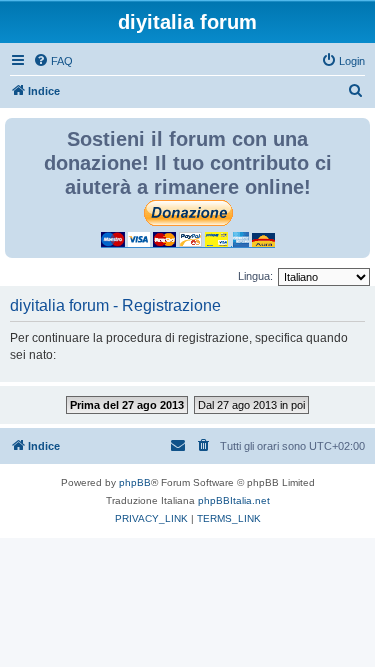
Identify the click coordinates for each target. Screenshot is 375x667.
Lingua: (255, 276)
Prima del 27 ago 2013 (127, 405)
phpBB (135, 482)
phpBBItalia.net (234, 500)
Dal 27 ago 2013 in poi (251, 405)
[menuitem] (53, 61)
